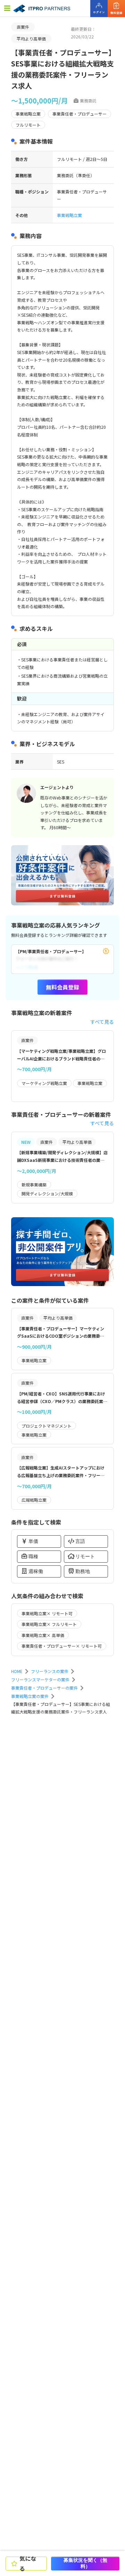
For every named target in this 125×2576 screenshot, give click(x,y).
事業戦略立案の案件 (30, 1696)
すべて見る (102, 1022)
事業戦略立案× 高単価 (43, 1635)
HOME (17, 1671)
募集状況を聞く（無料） (85, 2563)
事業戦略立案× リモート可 (47, 1613)
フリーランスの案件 (50, 1671)
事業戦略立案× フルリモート (49, 1624)
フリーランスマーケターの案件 (40, 1679)
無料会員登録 (62, 987)
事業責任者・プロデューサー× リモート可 (62, 1646)
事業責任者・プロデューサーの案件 (44, 1688)
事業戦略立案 (69, 215)
